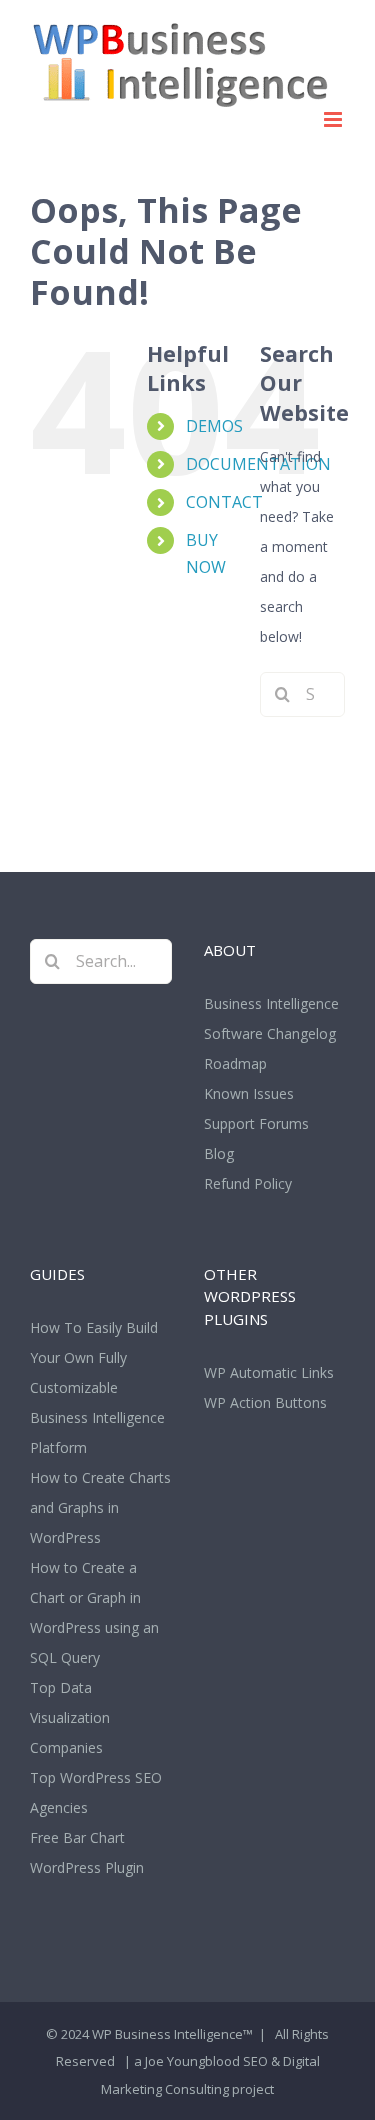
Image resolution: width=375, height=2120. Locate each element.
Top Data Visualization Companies (70, 1717)
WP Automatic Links (269, 1372)
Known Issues (249, 1093)
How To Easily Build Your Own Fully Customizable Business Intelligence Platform (97, 1387)
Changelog (301, 1033)
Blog (219, 1153)
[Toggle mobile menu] (334, 119)
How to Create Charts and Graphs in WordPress (100, 1507)
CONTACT (224, 502)
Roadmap (235, 1063)
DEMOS (214, 426)
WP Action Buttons (265, 1402)
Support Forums (256, 1123)
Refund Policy (248, 1183)
